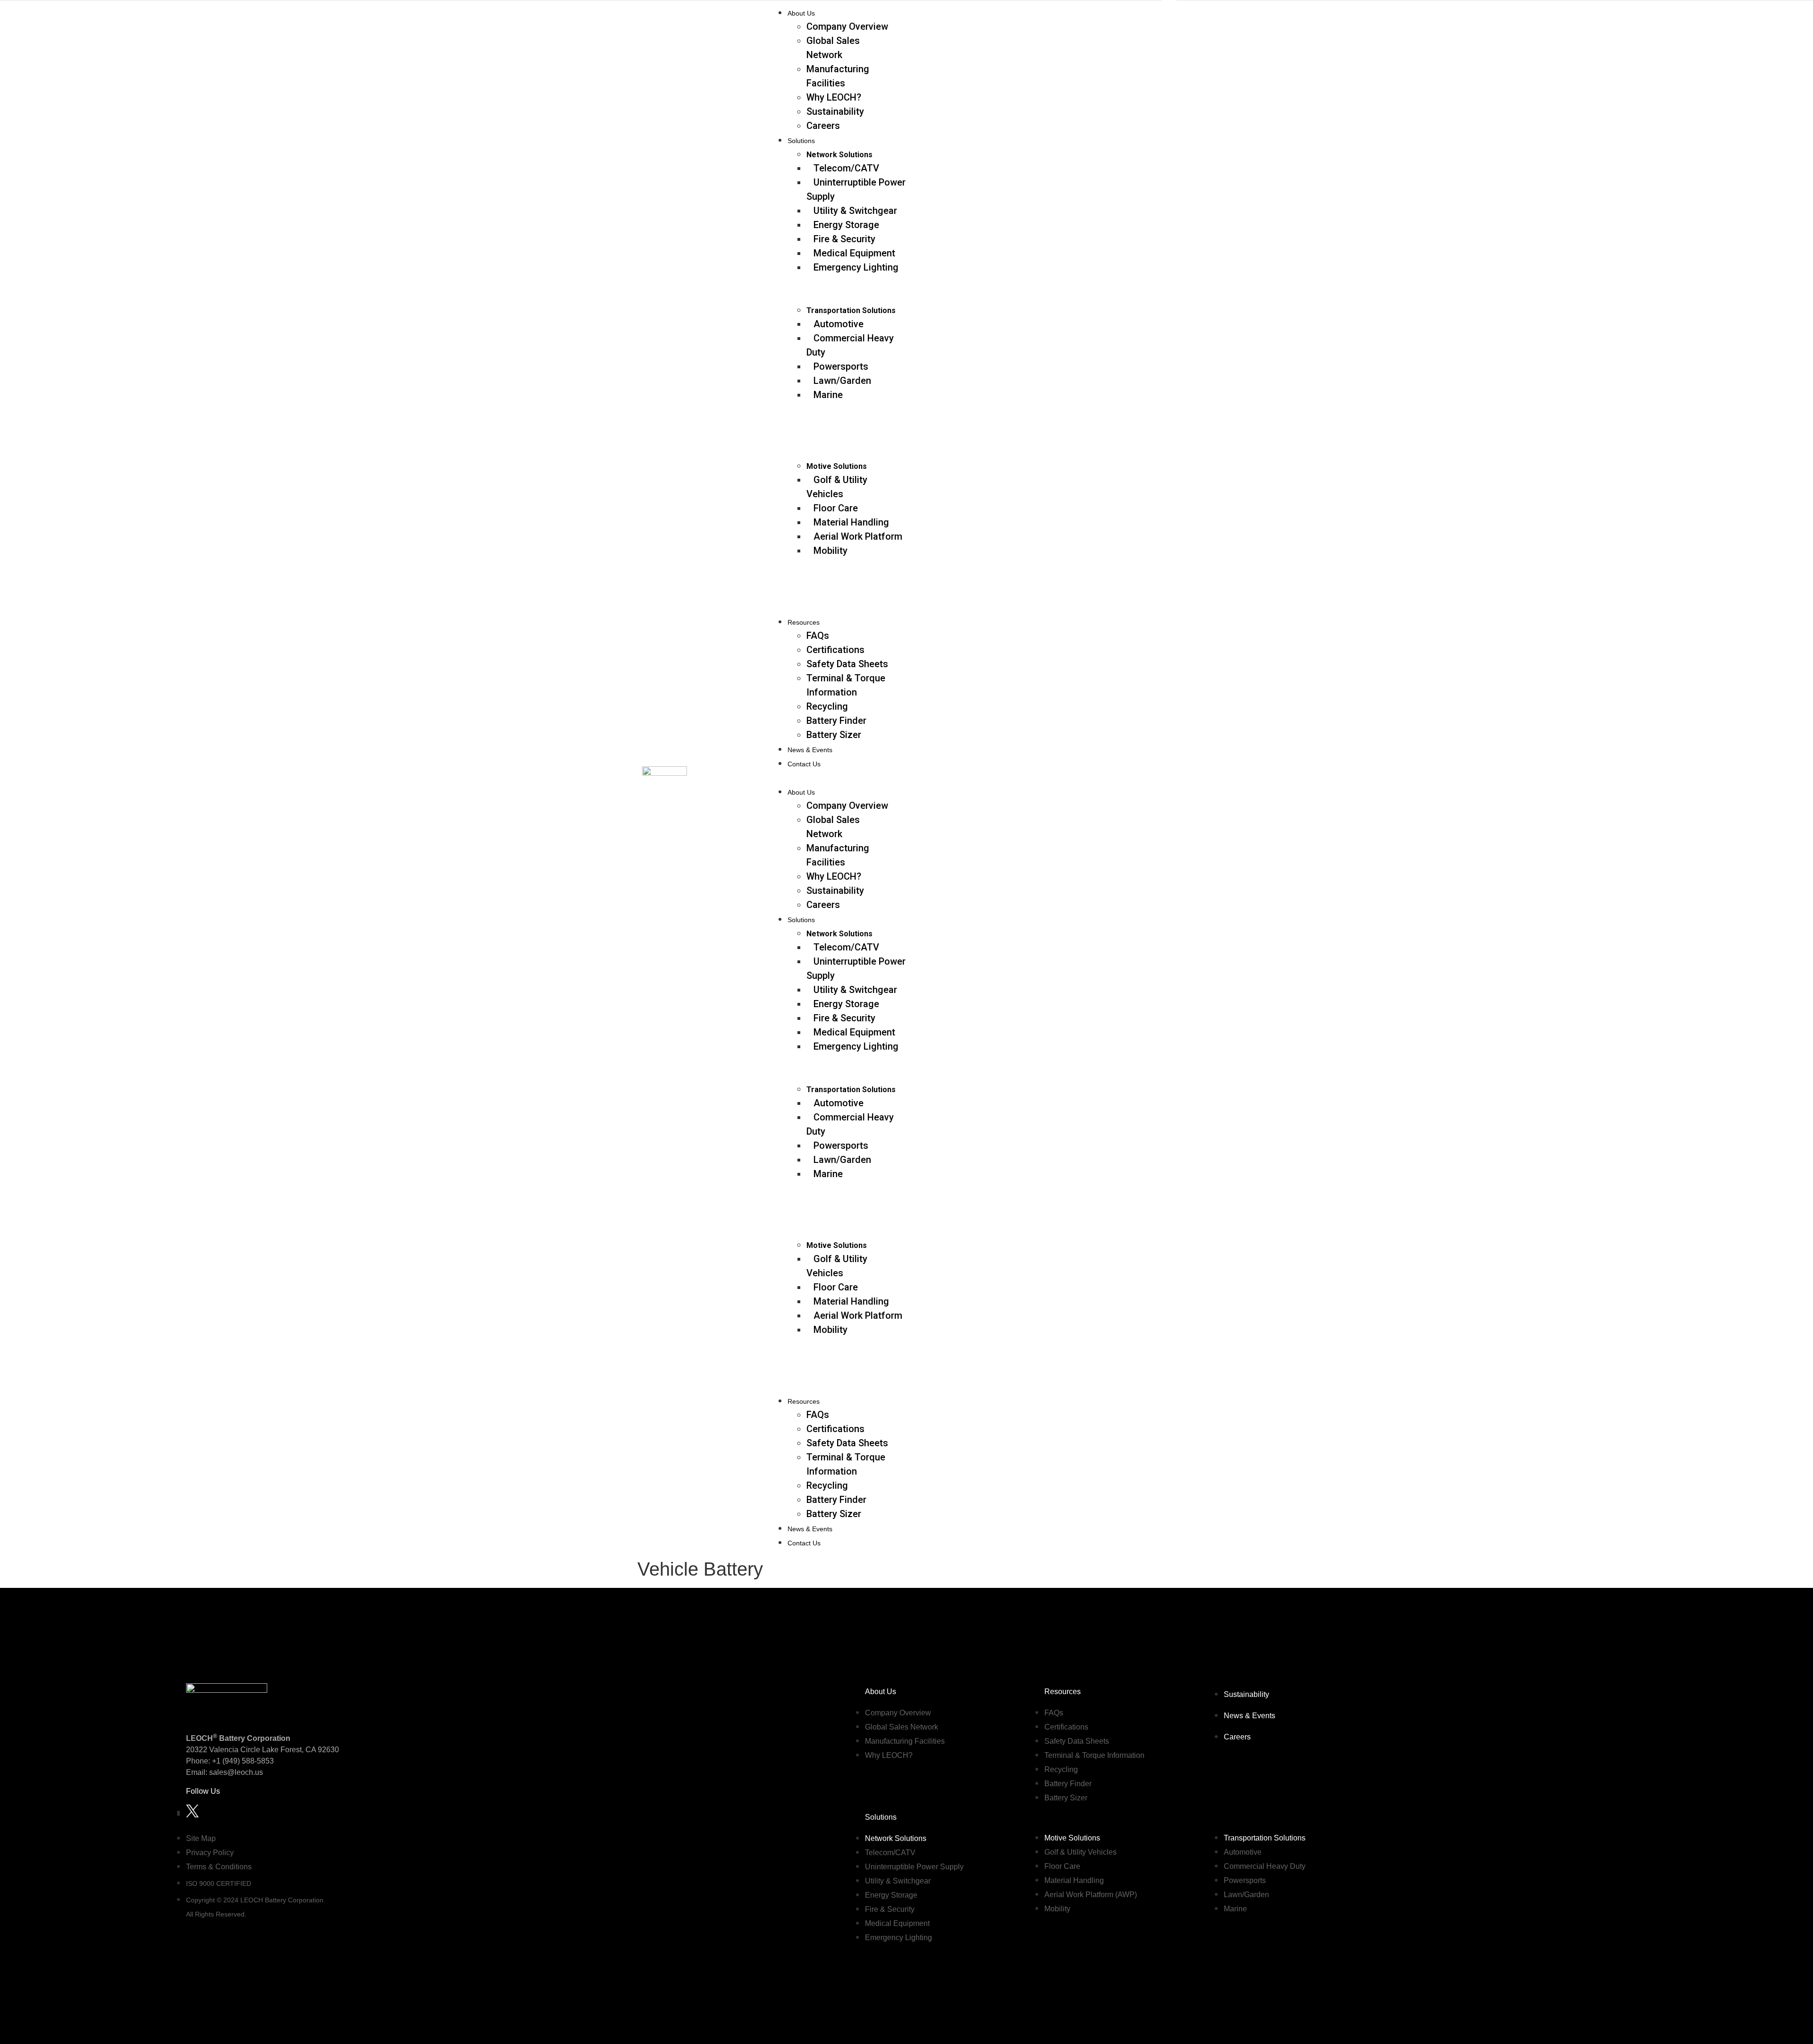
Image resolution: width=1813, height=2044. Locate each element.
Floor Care (836, 508)
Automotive (839, 324)
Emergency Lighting (856, 267)
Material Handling (851, 522)
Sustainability (835, 111)
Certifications (835, 650)
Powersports (841, 366)
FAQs (818, 636)
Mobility (830, 551)
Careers (823, 126)
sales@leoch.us (235, 1772)
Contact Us (804, 764)
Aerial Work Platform (858, 536)
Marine (828, 395)
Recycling (827, 706)
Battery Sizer (834, 735)
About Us (801, 13)
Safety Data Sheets (847, 664)
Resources (804, 622)
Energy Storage (846, 225)
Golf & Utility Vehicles (837, 487)
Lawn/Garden (842, 381)
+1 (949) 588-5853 (243, 1761)
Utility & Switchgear (855, 211)
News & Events (810, 750)
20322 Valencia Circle (223, 1750)
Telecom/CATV (846, 168)
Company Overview (847, 26)
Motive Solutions (837, 466)
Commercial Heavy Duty (850, 345)
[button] (970, 777)
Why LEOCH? (834, 97)
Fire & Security (844, 239)
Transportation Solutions (851, 310)
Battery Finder (836, 721)
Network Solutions (839, 155)
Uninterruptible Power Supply (856, 189)
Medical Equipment (854, 253)
